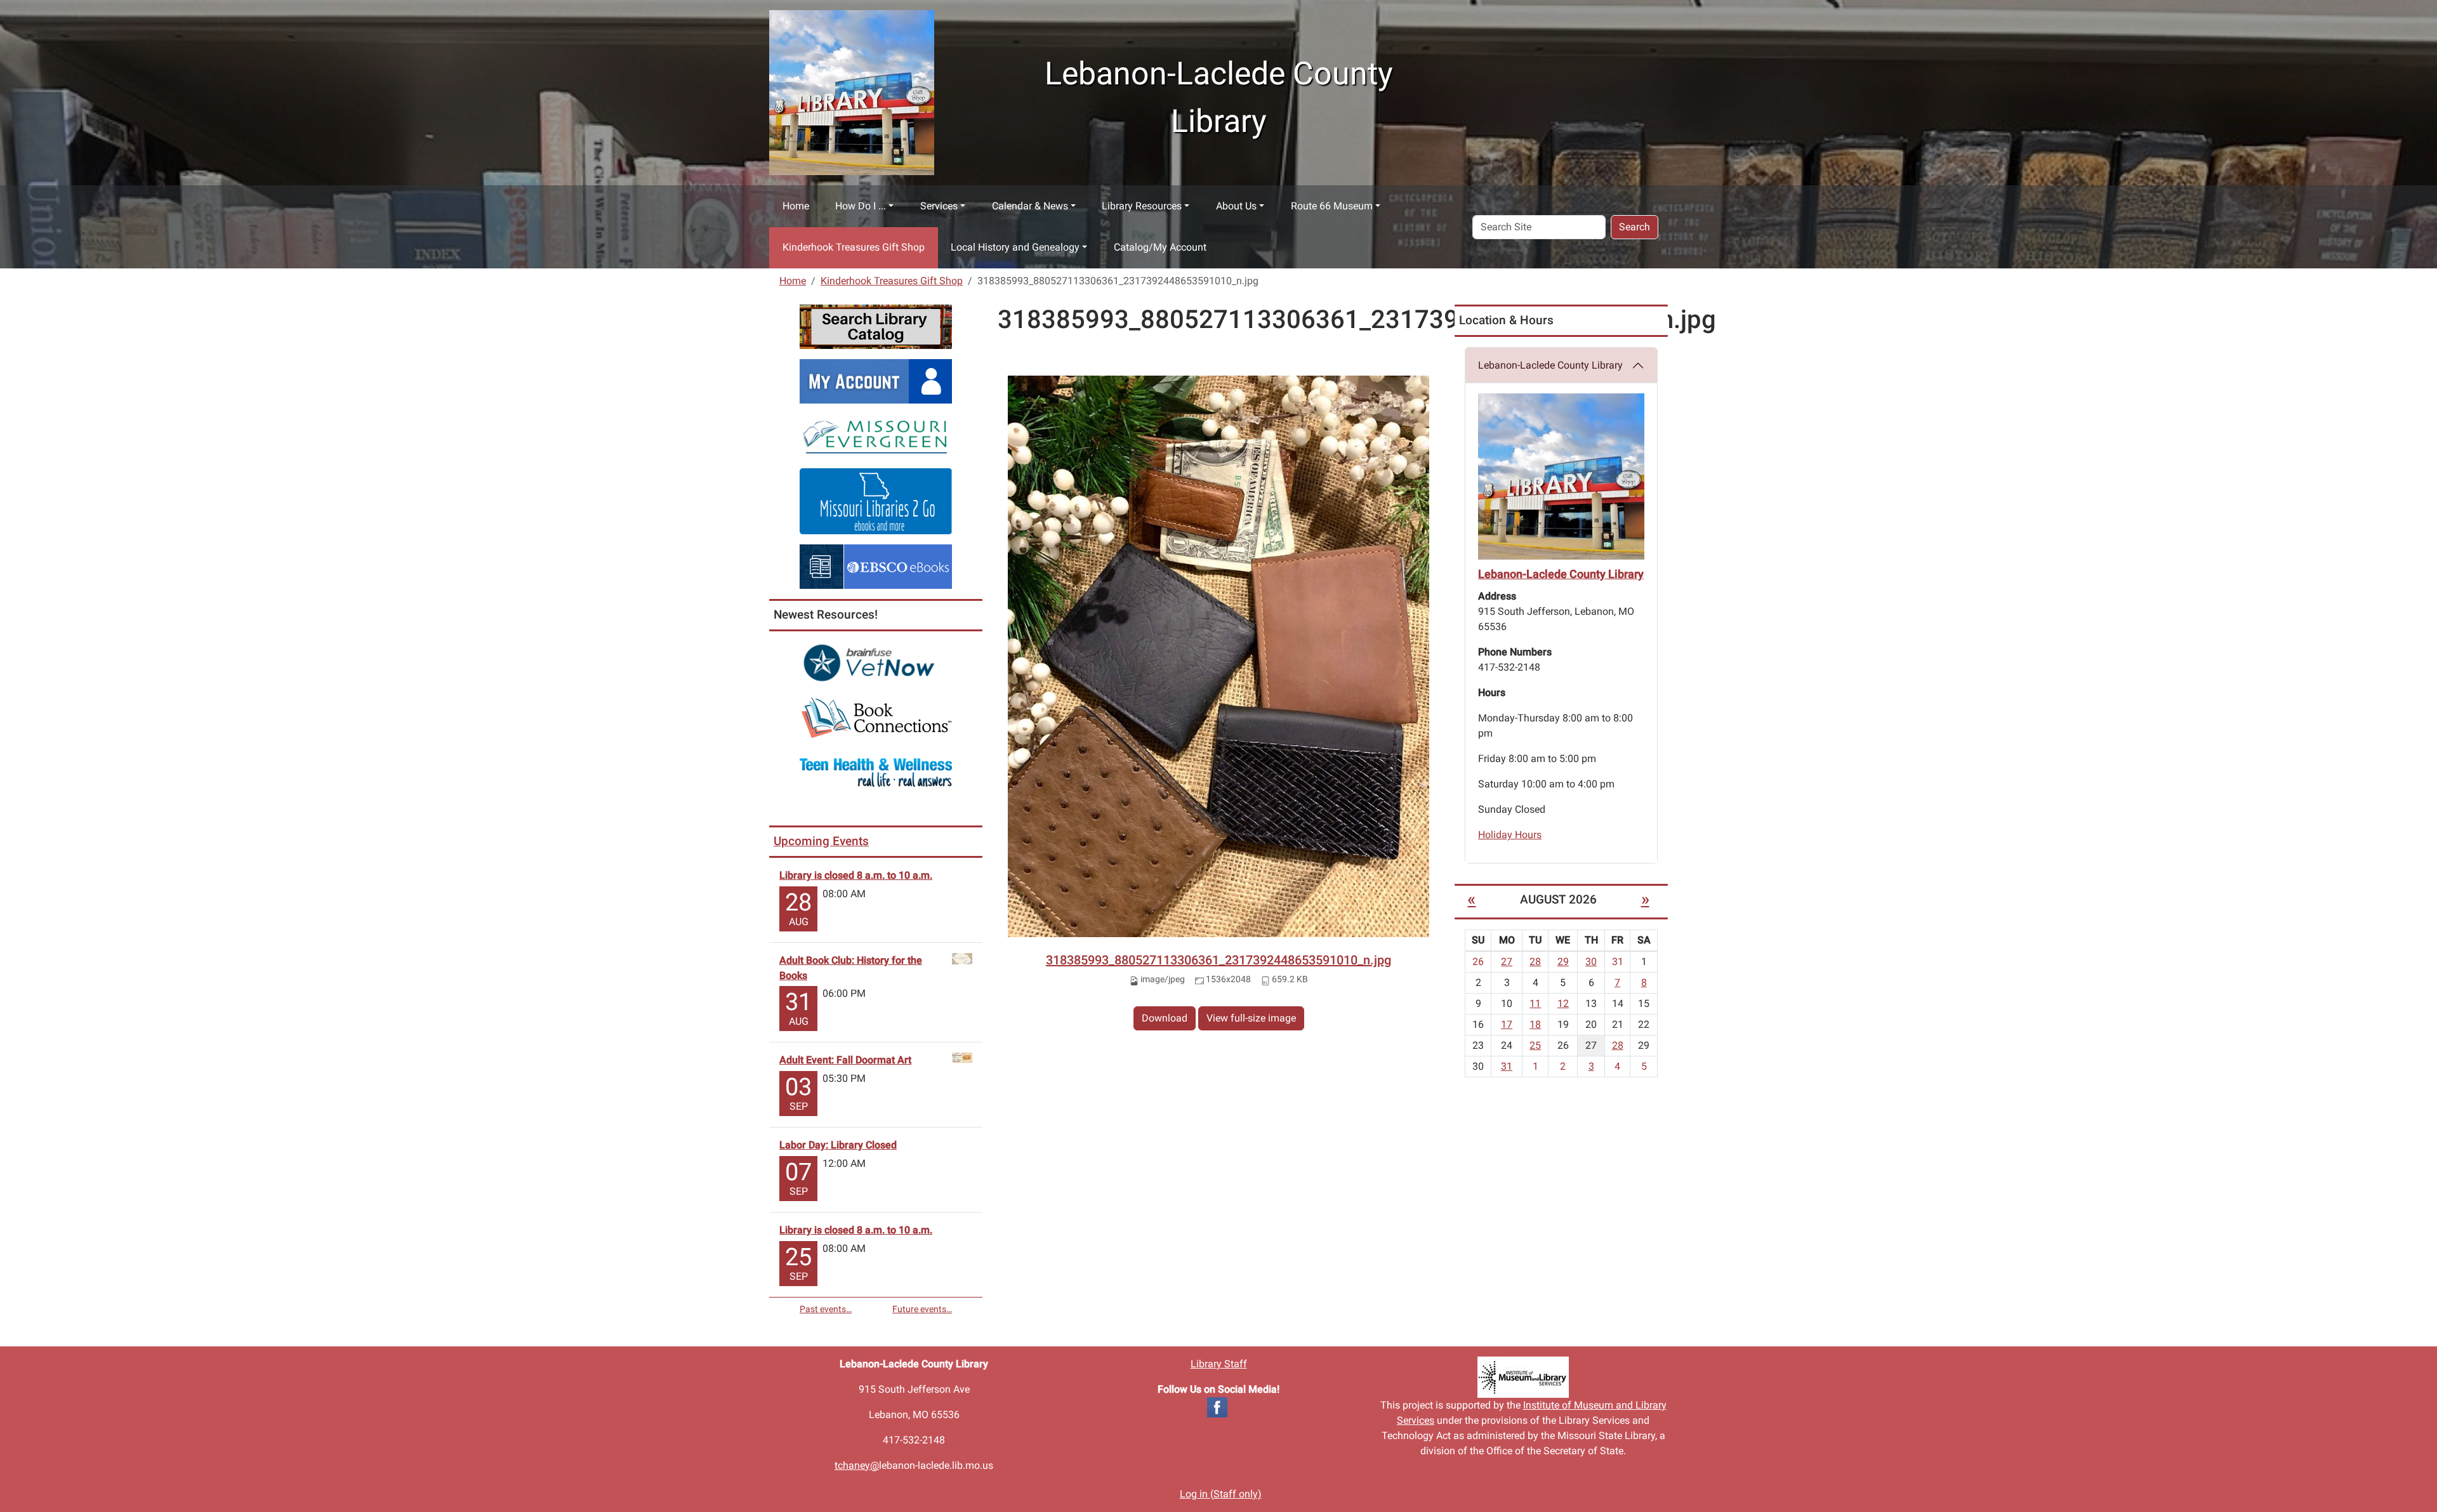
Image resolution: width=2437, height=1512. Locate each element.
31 (1507, 1066)
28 (1535, 962)
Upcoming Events (821, 841)
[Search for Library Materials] (876, 326)
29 (1563, 962)
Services (939, 206)
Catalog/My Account (1160, 247)
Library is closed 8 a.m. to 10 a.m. (856, 875)
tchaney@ (857, 1465)
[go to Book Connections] (876, 717)
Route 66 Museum (1332, 206)
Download (1165, 1018)
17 (1507, 1024)
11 (1535, 1003)
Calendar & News (1030, 206)
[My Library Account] (876, 380)
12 (1563, 1003)
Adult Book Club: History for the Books (851, 968)
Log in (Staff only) (1221, 1494)
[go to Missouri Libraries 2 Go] (876, 500)
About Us (1236, 206)
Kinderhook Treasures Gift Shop (854, 247)
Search (1635, 227)
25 (1535, 1045)
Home (796, 206)
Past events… (826, 1309)
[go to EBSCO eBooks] (876, 566)
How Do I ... (861, 206)
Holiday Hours (1510, 835)
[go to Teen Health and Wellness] (876, 772)
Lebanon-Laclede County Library (1550, 365)
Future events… (922, 1309)
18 (1535, 1024)
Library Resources (1142, 206)
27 (1507, 962)
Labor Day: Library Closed (838, 1145)
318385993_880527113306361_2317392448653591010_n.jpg (1218, 960)
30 (1591, 962)
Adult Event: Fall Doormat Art (845, 1060)
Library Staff (1219, 1364)
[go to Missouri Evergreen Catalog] (876, 435)
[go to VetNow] (876, 663)
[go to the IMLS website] (1523, 1377)
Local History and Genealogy (1015, 247)
